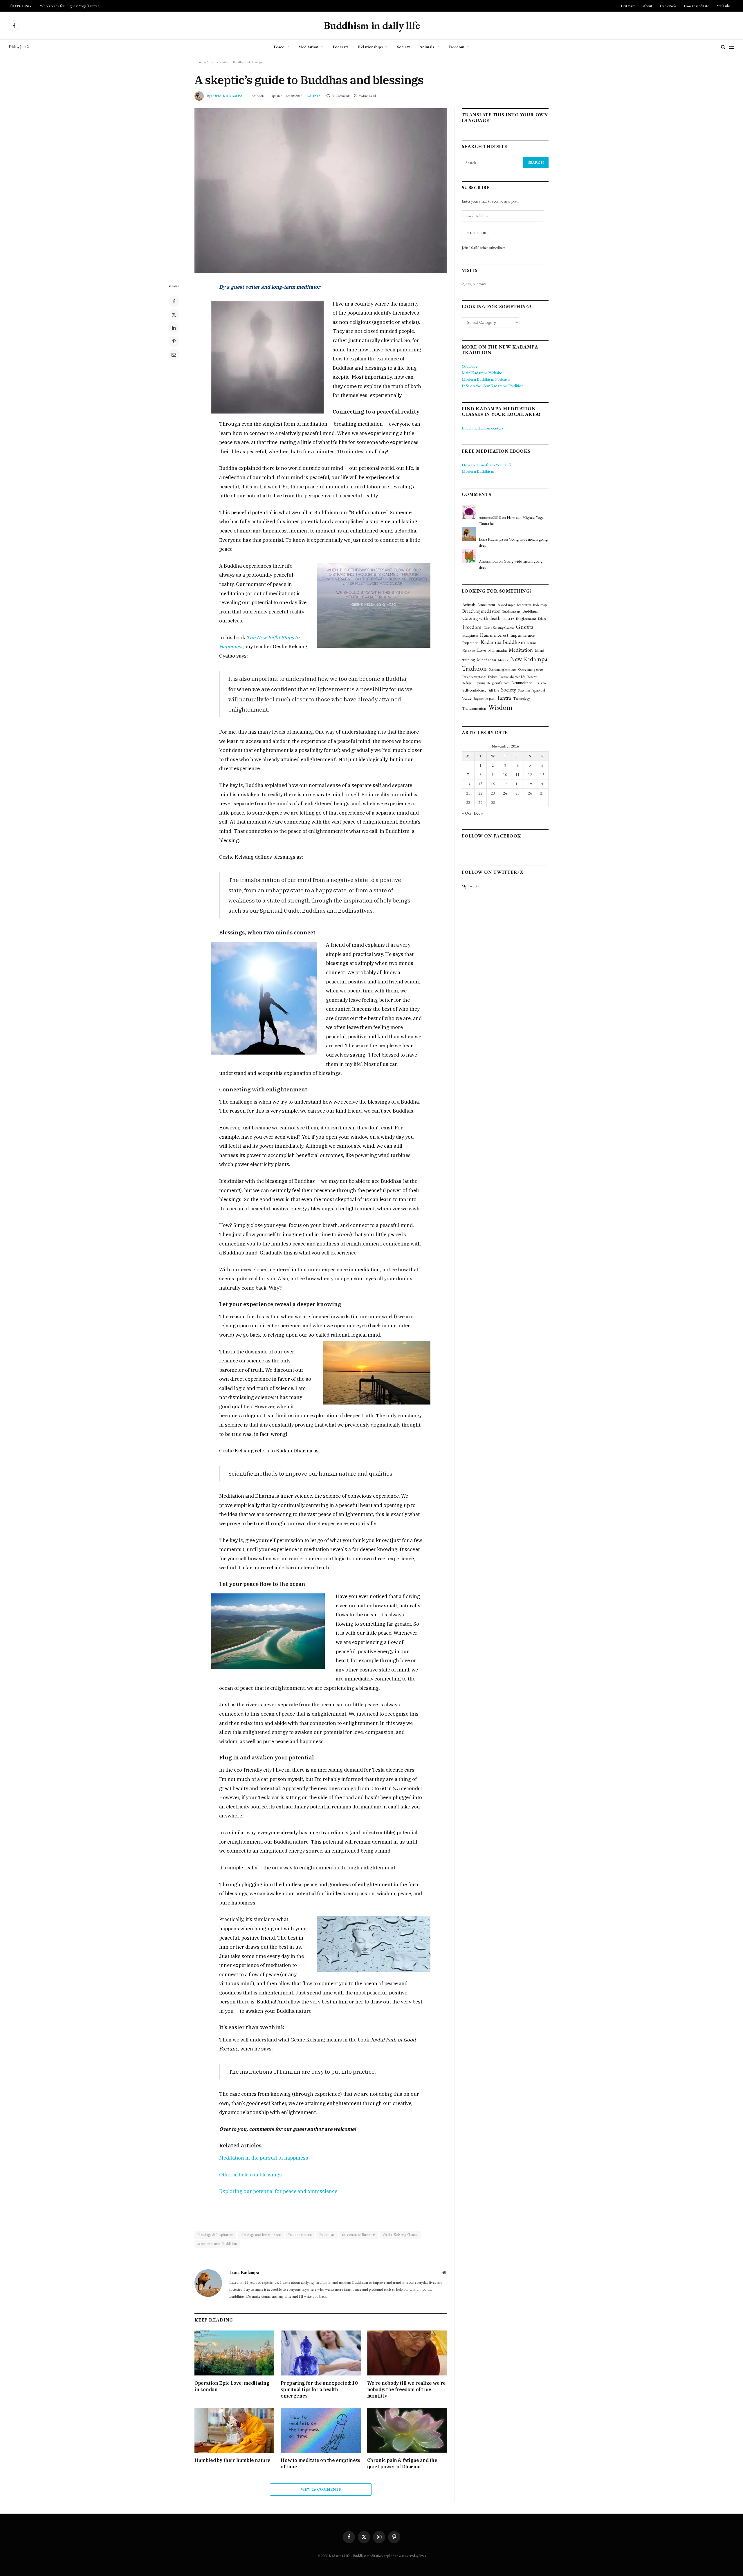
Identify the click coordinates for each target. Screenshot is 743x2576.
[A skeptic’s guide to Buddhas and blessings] (321, 191)
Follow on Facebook (492, 836)
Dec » (478, 813)
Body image (540, 605)
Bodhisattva (524, 605)
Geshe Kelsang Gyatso (401, 2235)
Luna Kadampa (227, 96)
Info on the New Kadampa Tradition (493, 386)
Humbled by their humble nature (232, 2460)
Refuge (467, 683)
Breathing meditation (481, 611)
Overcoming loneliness (502, 669)
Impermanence (523, 635)
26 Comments (341, 96)
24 (505, 793)
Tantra (504, 698)
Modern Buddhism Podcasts (486, 379)
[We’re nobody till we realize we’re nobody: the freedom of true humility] (407, 2353)
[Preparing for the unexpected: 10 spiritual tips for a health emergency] (321, 2353)
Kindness (469, 650)
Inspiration (470, 642)
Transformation (474, 708)
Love (482, 650)
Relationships (370, 47)
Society (404, 47)
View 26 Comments (321, 2489)
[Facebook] (174, 301)
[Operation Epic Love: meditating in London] (234, 2353)
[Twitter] (174, 315)
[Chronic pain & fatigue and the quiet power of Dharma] (407, 2430)
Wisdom (500, 707)
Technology (522, 698)
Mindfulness (486, 660)
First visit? (628, 6)
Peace (279, 47)
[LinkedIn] (174, 328)
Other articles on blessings (250, 2175)
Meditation (308, 47)
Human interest (494, 635)
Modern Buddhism (478, 471)
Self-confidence (474, 690)
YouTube (724, 6)
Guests (314, 96)
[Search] (723, 47)
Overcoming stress (531, 669)
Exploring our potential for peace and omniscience (278, 2191)
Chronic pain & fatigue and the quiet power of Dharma (402, 2463)
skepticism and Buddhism (217, 2244)
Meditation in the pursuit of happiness (264, 2158)
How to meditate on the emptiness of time (320, 2463)
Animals (427, 47)
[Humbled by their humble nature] (234, 2430)
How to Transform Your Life (487, 465)
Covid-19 (508, 619)
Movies (503, 660)
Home (199, 62)
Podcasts (341, 47)
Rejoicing (479, 683)
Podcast (493, 677)
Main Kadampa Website (482, 372)
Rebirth (532, 677)
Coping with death (481, 618)
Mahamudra (497, 650)
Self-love (494, 690)
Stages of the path (484, 698)
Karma (532, 643)
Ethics (542, 619)
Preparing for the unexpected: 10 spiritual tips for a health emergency (319, 2389)
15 (480, 784)
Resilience (541, 683)
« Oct (466, 813)
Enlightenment (526, 619)
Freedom (456, 47)
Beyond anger (506, 605)
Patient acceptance (474, 677)
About (648, 6)
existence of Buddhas (359, 2235)
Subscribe (477, 233)
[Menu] (732, 47)
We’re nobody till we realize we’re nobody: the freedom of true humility (406, 2389)
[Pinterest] (174, 341)
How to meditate (696, 6)
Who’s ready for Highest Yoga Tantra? (70, 6)
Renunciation (522, 683)
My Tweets (470, 886)
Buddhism (327, 2235)
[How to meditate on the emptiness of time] (321, 2430)
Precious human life (512, 677)
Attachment (486, 604)
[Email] (174, 355)
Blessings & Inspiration (215, 2235)
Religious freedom (498, 683)
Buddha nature (300, 2235)
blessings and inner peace (261, 2235)
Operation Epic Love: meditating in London (232, 2386)
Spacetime (524, 690)
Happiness (470, 635)
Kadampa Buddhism (503, 642)
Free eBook (668, 6)
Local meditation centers (483, 428)
